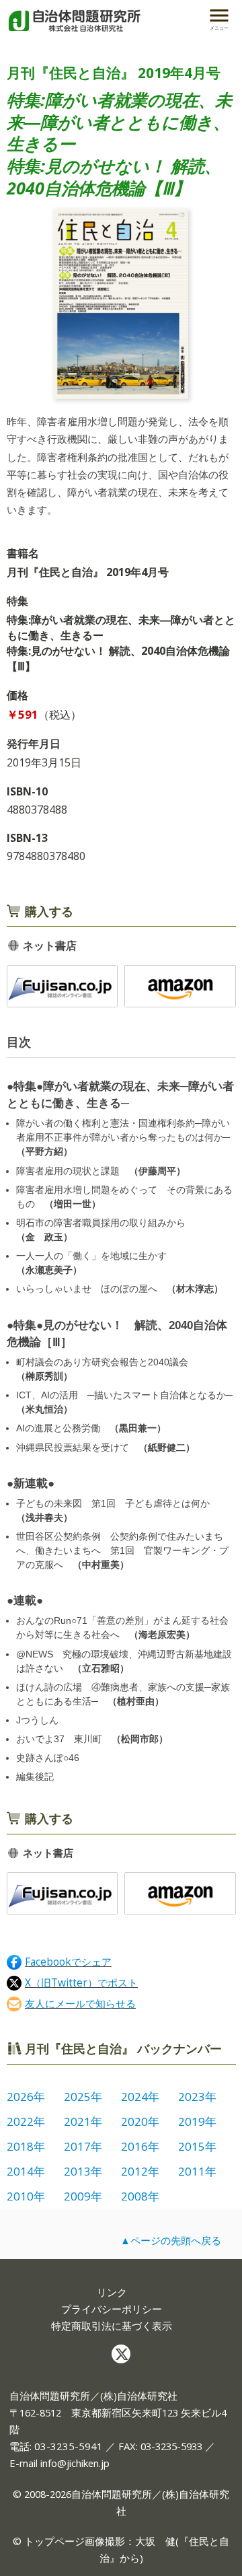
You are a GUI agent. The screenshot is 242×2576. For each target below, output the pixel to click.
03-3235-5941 (69, 2446)
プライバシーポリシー (112, 2309)
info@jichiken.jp (75, 2463)
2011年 (197, 2171)
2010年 (26, 2196)
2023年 (197, 2097)
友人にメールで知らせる (80, 2004)
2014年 (26, 2171)
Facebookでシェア (68, 1962)
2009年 (83, 2196)
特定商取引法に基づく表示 (112, 2326)
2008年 (140, 2196)
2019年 (197, 2121)
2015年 (197, 2146)
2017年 (83, 2146)
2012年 (140, 2171)
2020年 (140, 2121)
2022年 (26, 2121)
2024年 (140, 2097)
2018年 (26, 2146)
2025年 (83, 2097)
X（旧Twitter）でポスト (81, 1983)
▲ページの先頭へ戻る (171, 2240)
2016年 (140, 2146)
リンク (112, 2292)
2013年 (83, 2171)
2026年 (26, 2097)
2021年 (83, 2121)
